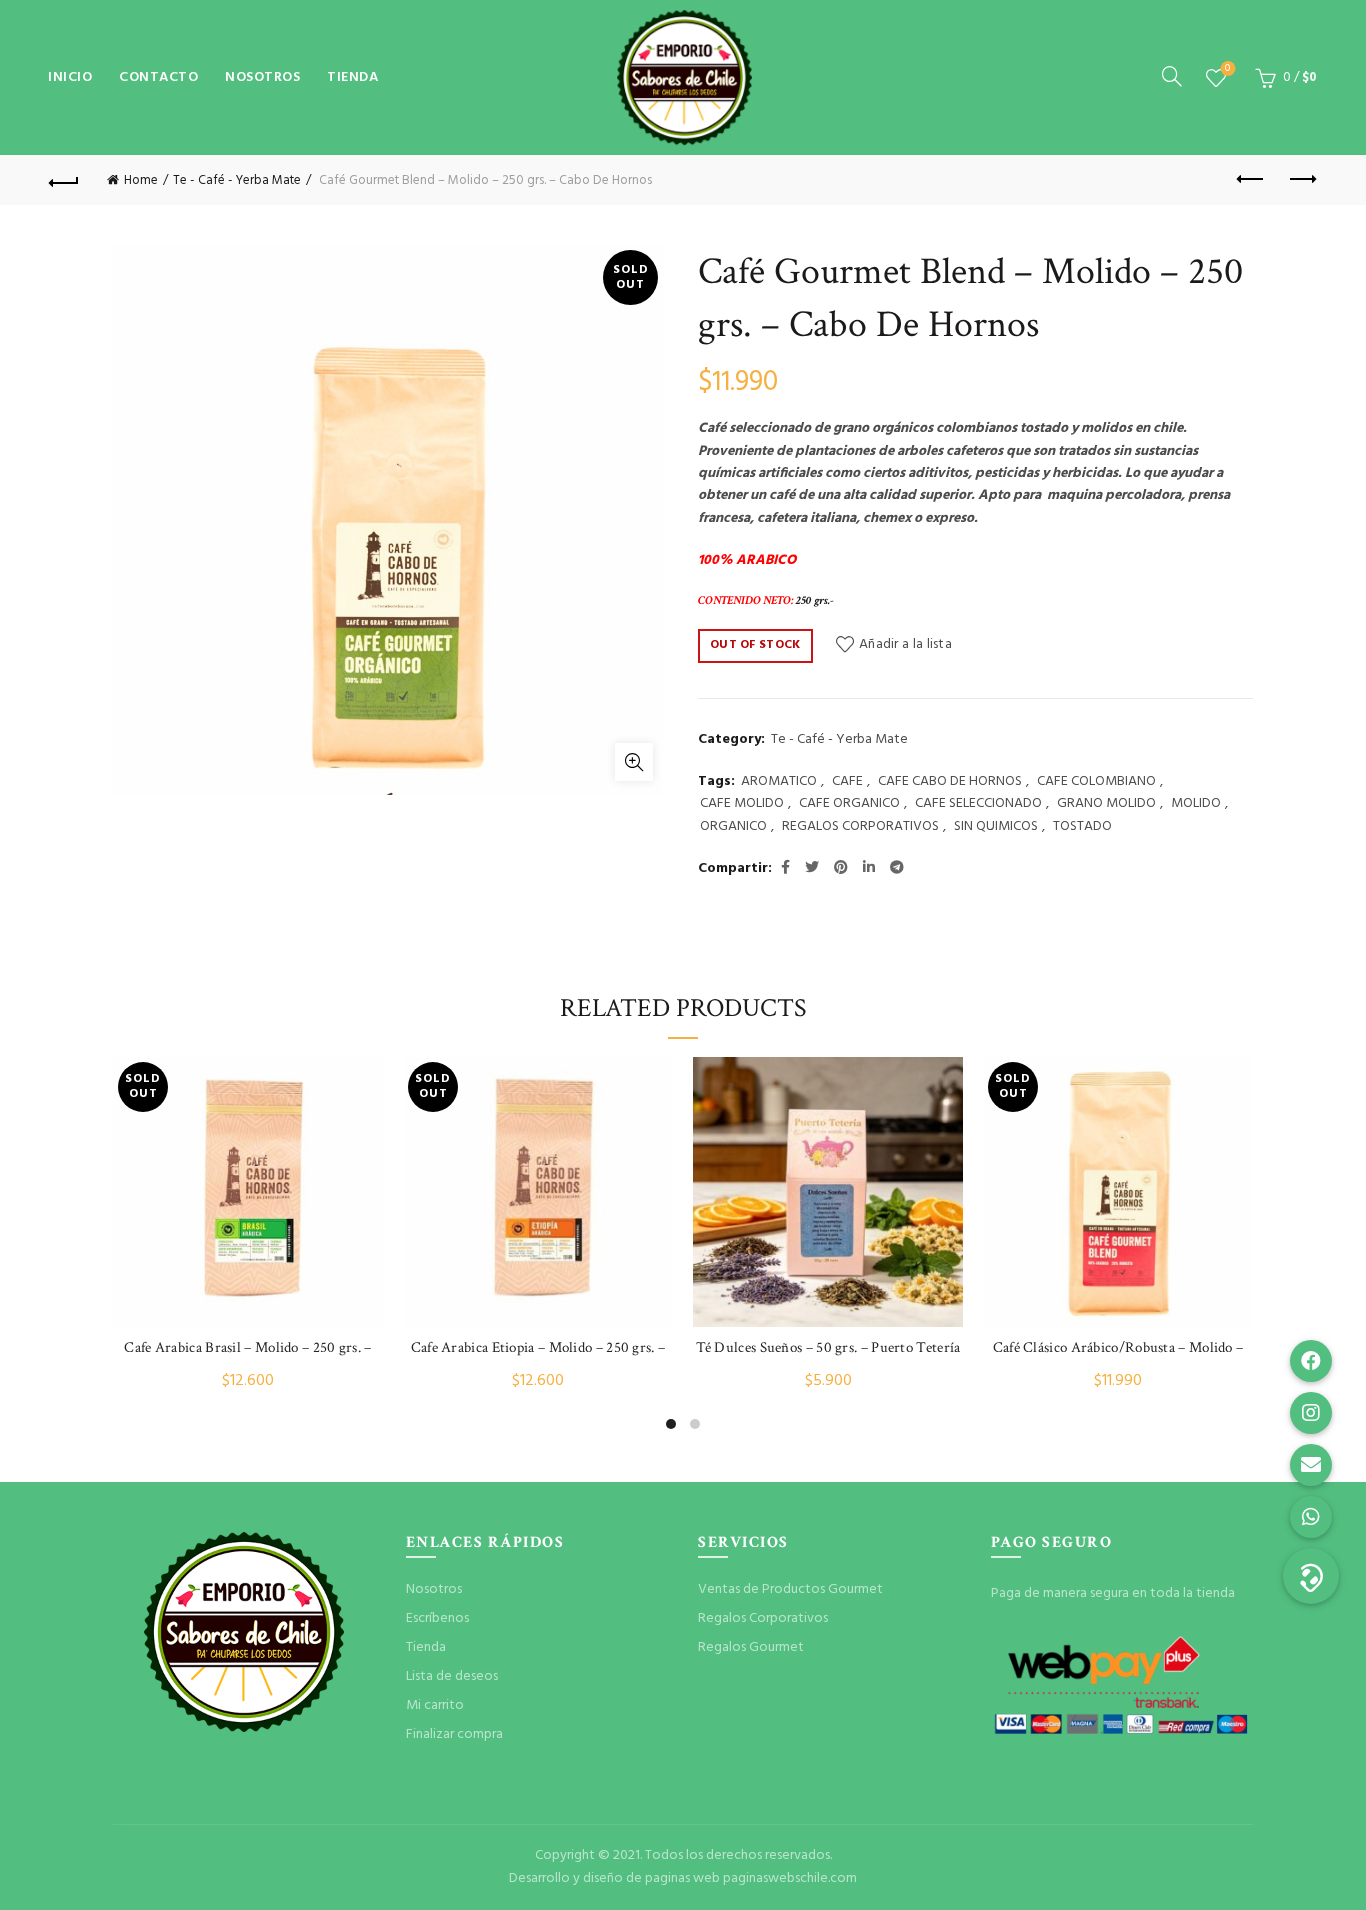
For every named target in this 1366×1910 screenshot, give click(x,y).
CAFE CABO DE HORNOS (950, 782)
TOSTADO (1082, 827)
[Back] (64, 180)
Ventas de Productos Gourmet (790, 1589)
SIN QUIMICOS (996, 827)
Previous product (1252, 180)
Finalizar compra (454, 1734)
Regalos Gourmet (751, 1647)
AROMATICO (779, 782)
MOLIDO (1196, 804)
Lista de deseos (1227, 69)
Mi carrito (435, 1705)
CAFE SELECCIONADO (978, 804)
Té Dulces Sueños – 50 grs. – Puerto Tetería (828, 1347)
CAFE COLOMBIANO (1096, 782)
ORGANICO (733, 827)
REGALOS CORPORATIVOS (860, 827)
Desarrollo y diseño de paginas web (614, 1878)
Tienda (352, 77)
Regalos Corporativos (763, 1618)
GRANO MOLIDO (1106, 804)
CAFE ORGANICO (849, 804)
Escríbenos (437, 1618)
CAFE (847, 782)
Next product (1302, 180)
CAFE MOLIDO (742, 804)
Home (141, 180)
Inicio (70, 77)
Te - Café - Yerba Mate (237, 180)
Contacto (158, 77)
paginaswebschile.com (790, 1878)
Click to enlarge (634, 762)
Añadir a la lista (905, 644)
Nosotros (262, 77)
